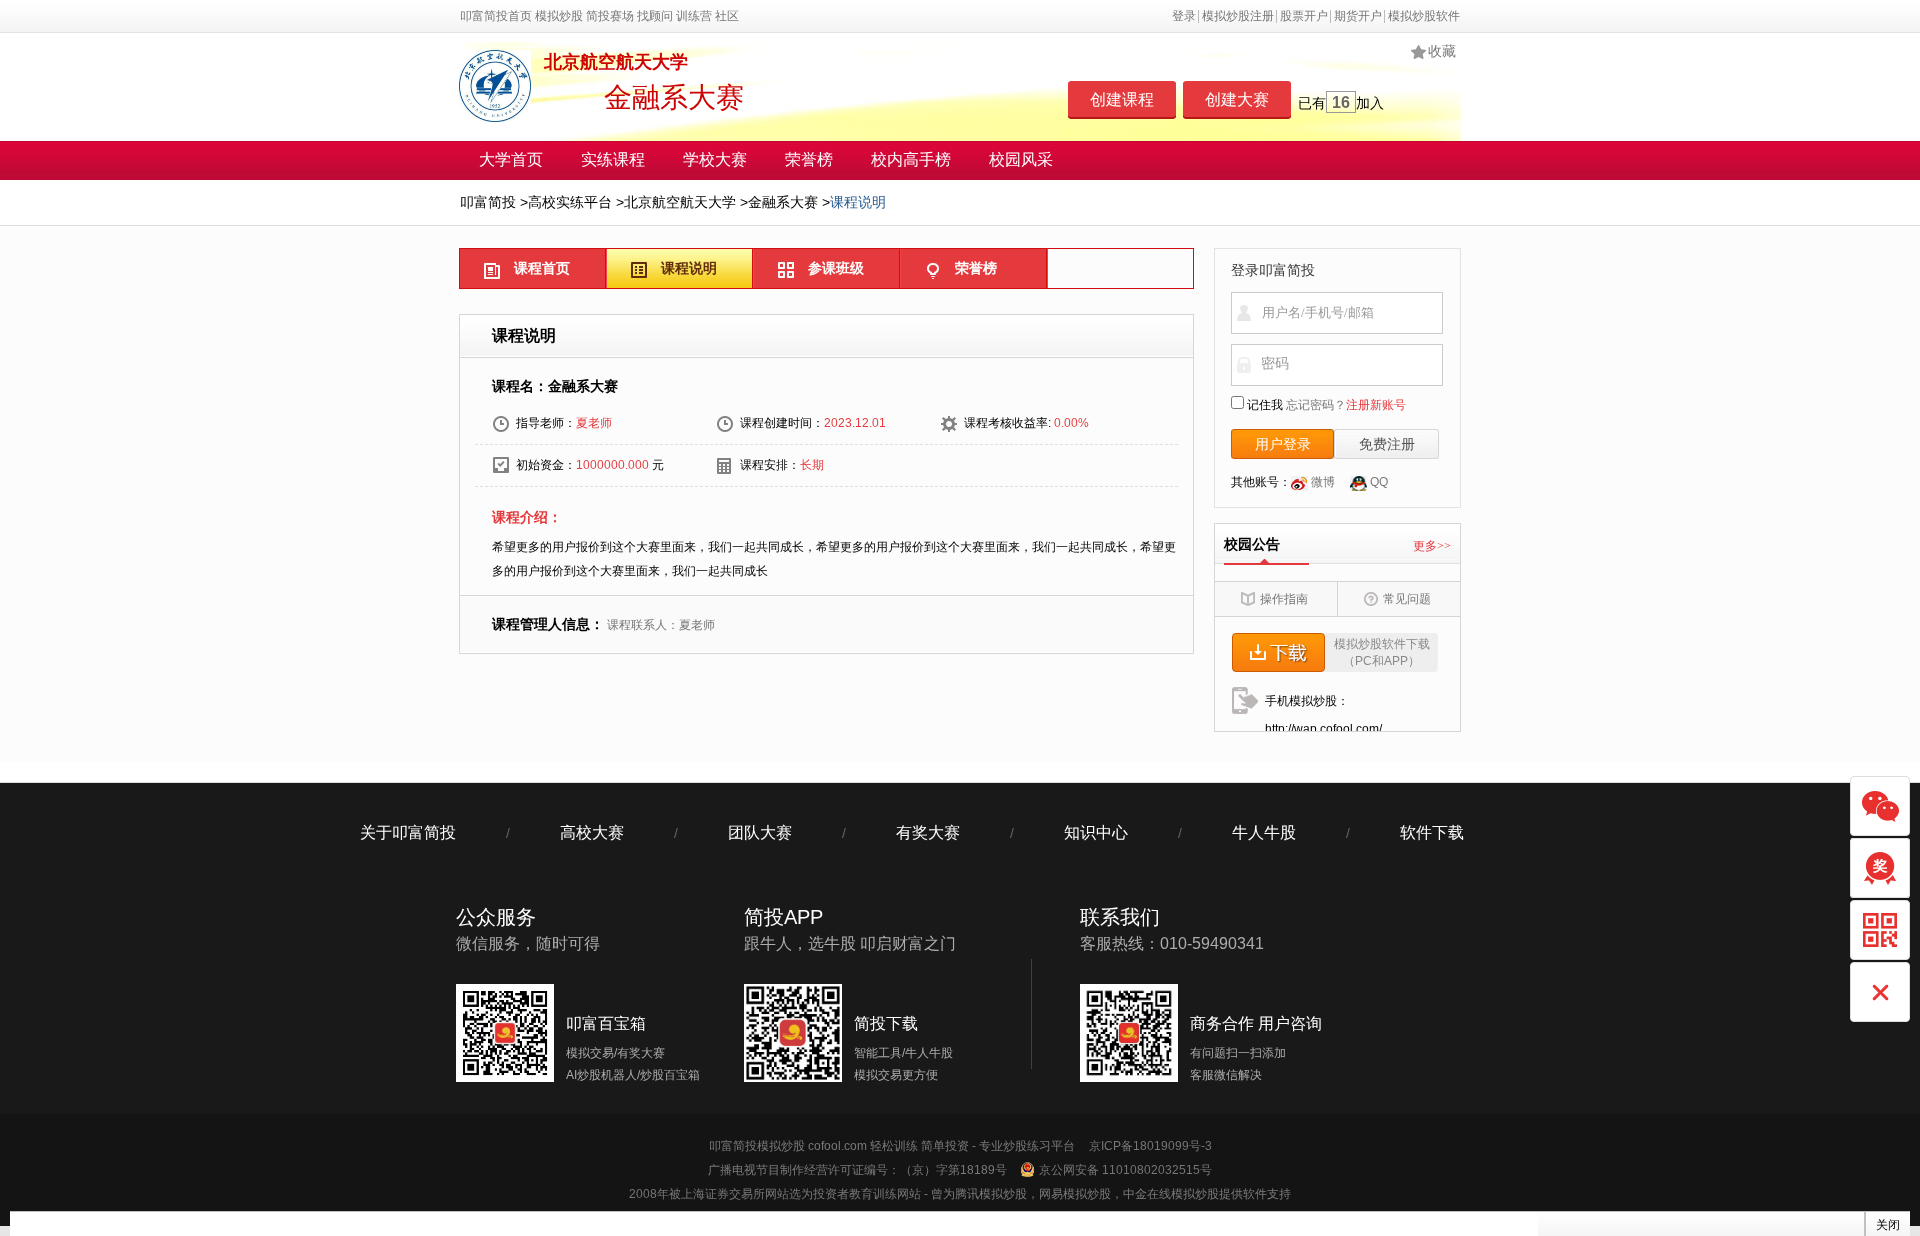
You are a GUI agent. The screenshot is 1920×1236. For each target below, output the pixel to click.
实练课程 (613, 159)
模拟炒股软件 (1424, 16)
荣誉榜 (809, 159)
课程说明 (689, 268)
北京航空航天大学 (680, 202)
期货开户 (1358, 16)
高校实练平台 (570, 202)
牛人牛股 (1264, 832)
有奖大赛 (928, 832)
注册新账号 (1376, 405)
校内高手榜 (911, 159)
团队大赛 (760, 832)
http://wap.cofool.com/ (1323, 729)
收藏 (1442, 51)
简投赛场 (610, 16)
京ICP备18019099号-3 (1150, 1146)
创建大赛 (1237, 99)
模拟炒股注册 (1238, 16)
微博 (1321, 482)
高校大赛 (592, 832)
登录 (1184, 16)
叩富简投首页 (496, 16)
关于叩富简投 (408, 832)
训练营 (694, 16)
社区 (727, 16)
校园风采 (1021, 159)
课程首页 (542, 268)
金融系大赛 (783, 202)
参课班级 (836, 268)
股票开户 (1304, 16)
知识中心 (1096, 832)
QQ (1377, 482)
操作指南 (1284, 599)
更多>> (1432, 546)
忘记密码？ (1316, 405)
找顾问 (655, 16)
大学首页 (511, 159)
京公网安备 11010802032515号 (1125, 1170)
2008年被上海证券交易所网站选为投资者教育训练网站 (775, 1194)
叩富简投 (488, 202)
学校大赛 (715, 159)
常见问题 (1407, 599)
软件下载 (1432, 832)
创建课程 (1122, 99)
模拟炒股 (559, 16)
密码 (1275, 363)
